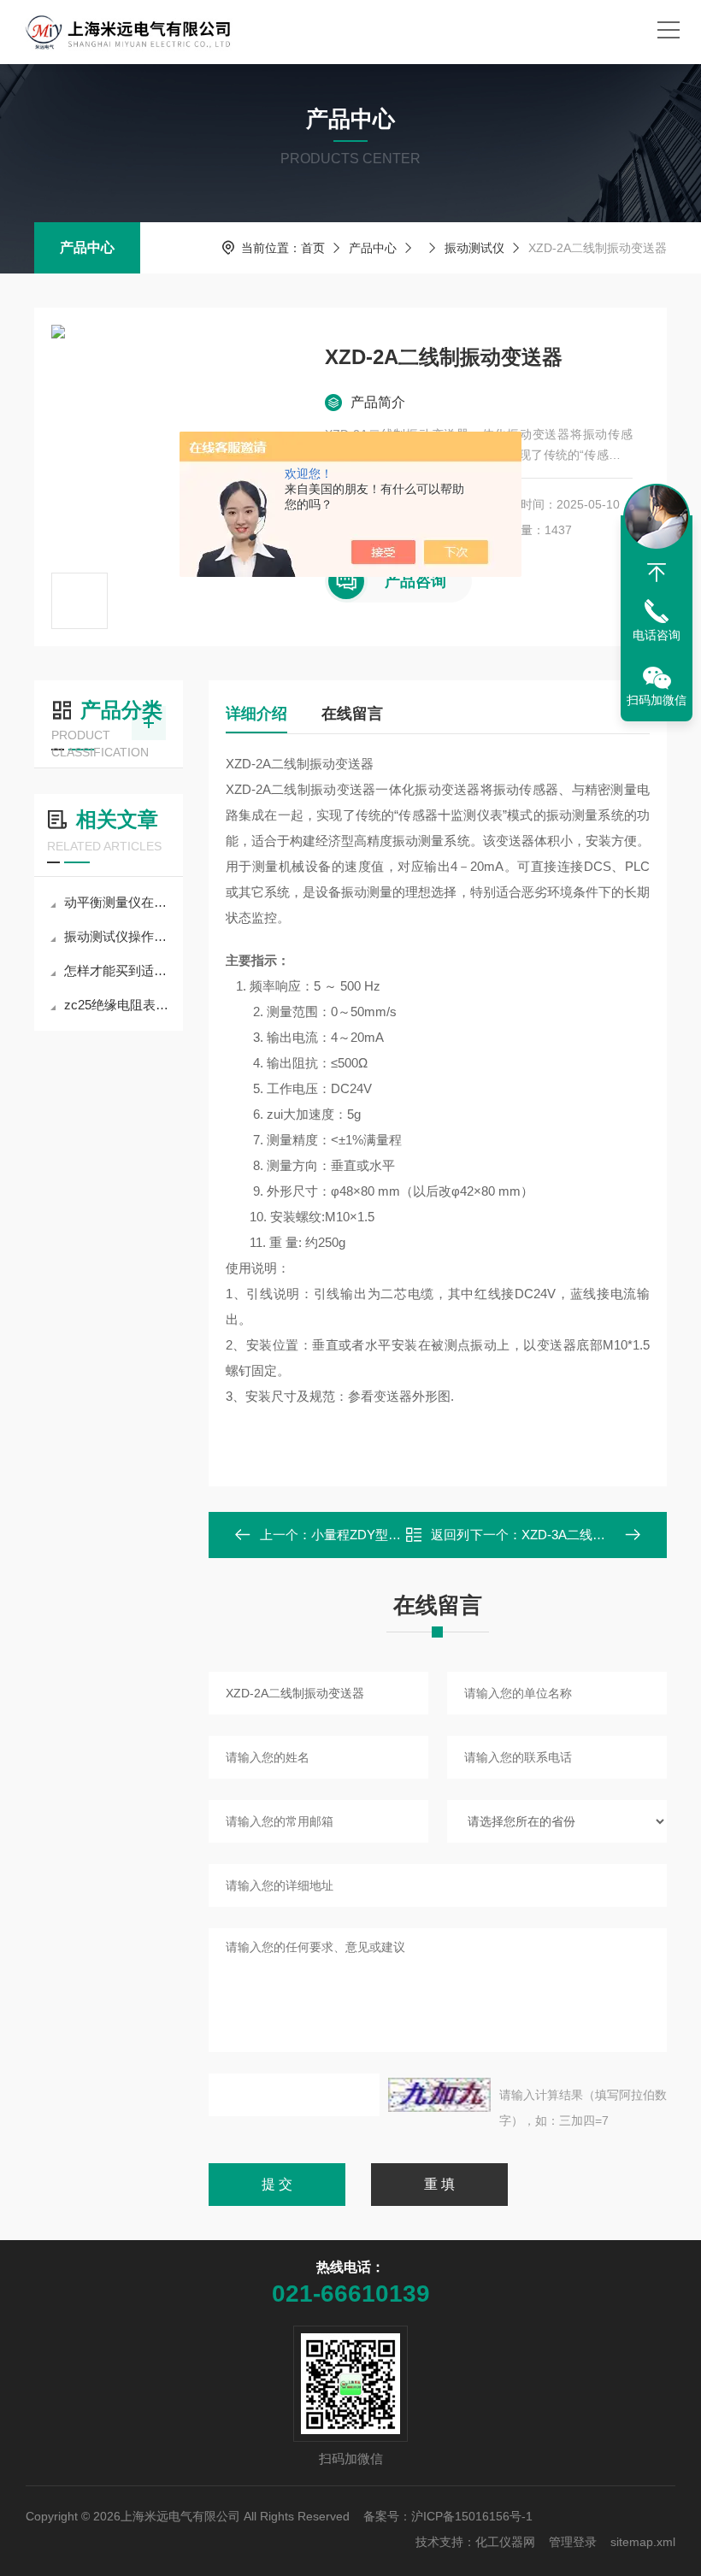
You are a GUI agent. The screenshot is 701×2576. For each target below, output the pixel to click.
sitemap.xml (643, 2542)
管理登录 (573, 2542)
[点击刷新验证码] (439, 2095)
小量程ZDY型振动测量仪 (382, 1535)
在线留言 (352, 714)
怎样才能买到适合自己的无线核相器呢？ (117, 970)
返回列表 (450, 1540)
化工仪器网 (505, 2542)
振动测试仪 (474, 248)
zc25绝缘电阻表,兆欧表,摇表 (117, 1005)
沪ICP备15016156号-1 (472, 2516)
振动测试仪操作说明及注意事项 (117, 936)
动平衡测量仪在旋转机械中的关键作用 (117, 902)
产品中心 (87, 247)
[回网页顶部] (657, 573)
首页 (313, 248)
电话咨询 (657, 635)
